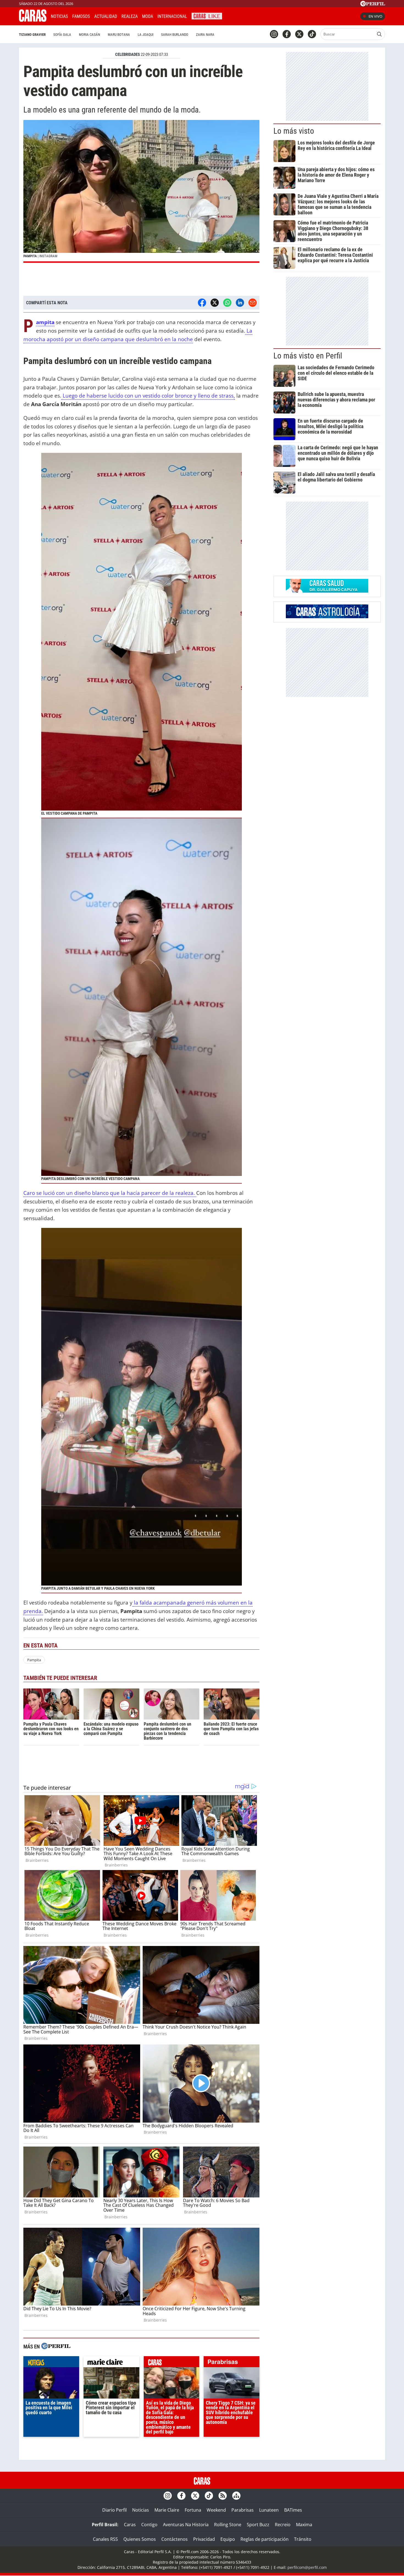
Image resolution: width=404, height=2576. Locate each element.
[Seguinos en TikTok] (312, 34)
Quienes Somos (140, 2539)
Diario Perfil (114, 2510)
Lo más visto (294, 131)
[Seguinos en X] (299, 34)
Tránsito (303, 2539)
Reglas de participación (265, 2539)
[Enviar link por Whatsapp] (227, 303)
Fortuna (193, 2510)
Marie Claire (167, 2510)
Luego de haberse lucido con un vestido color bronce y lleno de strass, (148, 395)
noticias (51, 2363)
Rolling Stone (228, 2525)
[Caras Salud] (327, 591)
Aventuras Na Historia (186, 2525)
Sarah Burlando (175, 35)
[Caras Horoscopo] (327, 617)
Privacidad (204, 2539)
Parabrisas (243, 2510)
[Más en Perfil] (56, 2347)
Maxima (304, 2525)
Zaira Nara (205, 35)
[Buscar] (379, 34)
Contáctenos (175, 2539)
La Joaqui (146, 35)
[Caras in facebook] (287, 34)
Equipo (228, 2539)
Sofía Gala (62, 35)
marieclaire (111, 2363)
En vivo (375, 16)
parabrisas (232, 2363)
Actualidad (106, 16)
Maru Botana (119, 35)
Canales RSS (105, 2539)
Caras (130, 2525)
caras (172, 2363)
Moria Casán (89, 35)
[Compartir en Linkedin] (240, 303)
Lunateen (269, 2510)
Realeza (130, 16)
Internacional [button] (172, 16)
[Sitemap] (236, 2496)
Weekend (216, 2510)
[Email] (253, 303)
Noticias (59, 16)
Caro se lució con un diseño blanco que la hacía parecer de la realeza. (110, 1193)
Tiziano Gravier (32, 35)
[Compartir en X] (215, 303)
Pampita (34, 1660)
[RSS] (223, 2496)
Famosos (81, 16)
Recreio (283, 2525)
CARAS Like (207, 16)
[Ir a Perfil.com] (373, 5)
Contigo (149, 2525)
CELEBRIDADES (128, 54)
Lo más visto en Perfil (308, 356)
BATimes (293, 2510)
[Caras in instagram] (274, 34)
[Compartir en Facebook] (202, 303)
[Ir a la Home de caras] (33, 20)
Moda (148, 16)
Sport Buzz (258, 2525)
